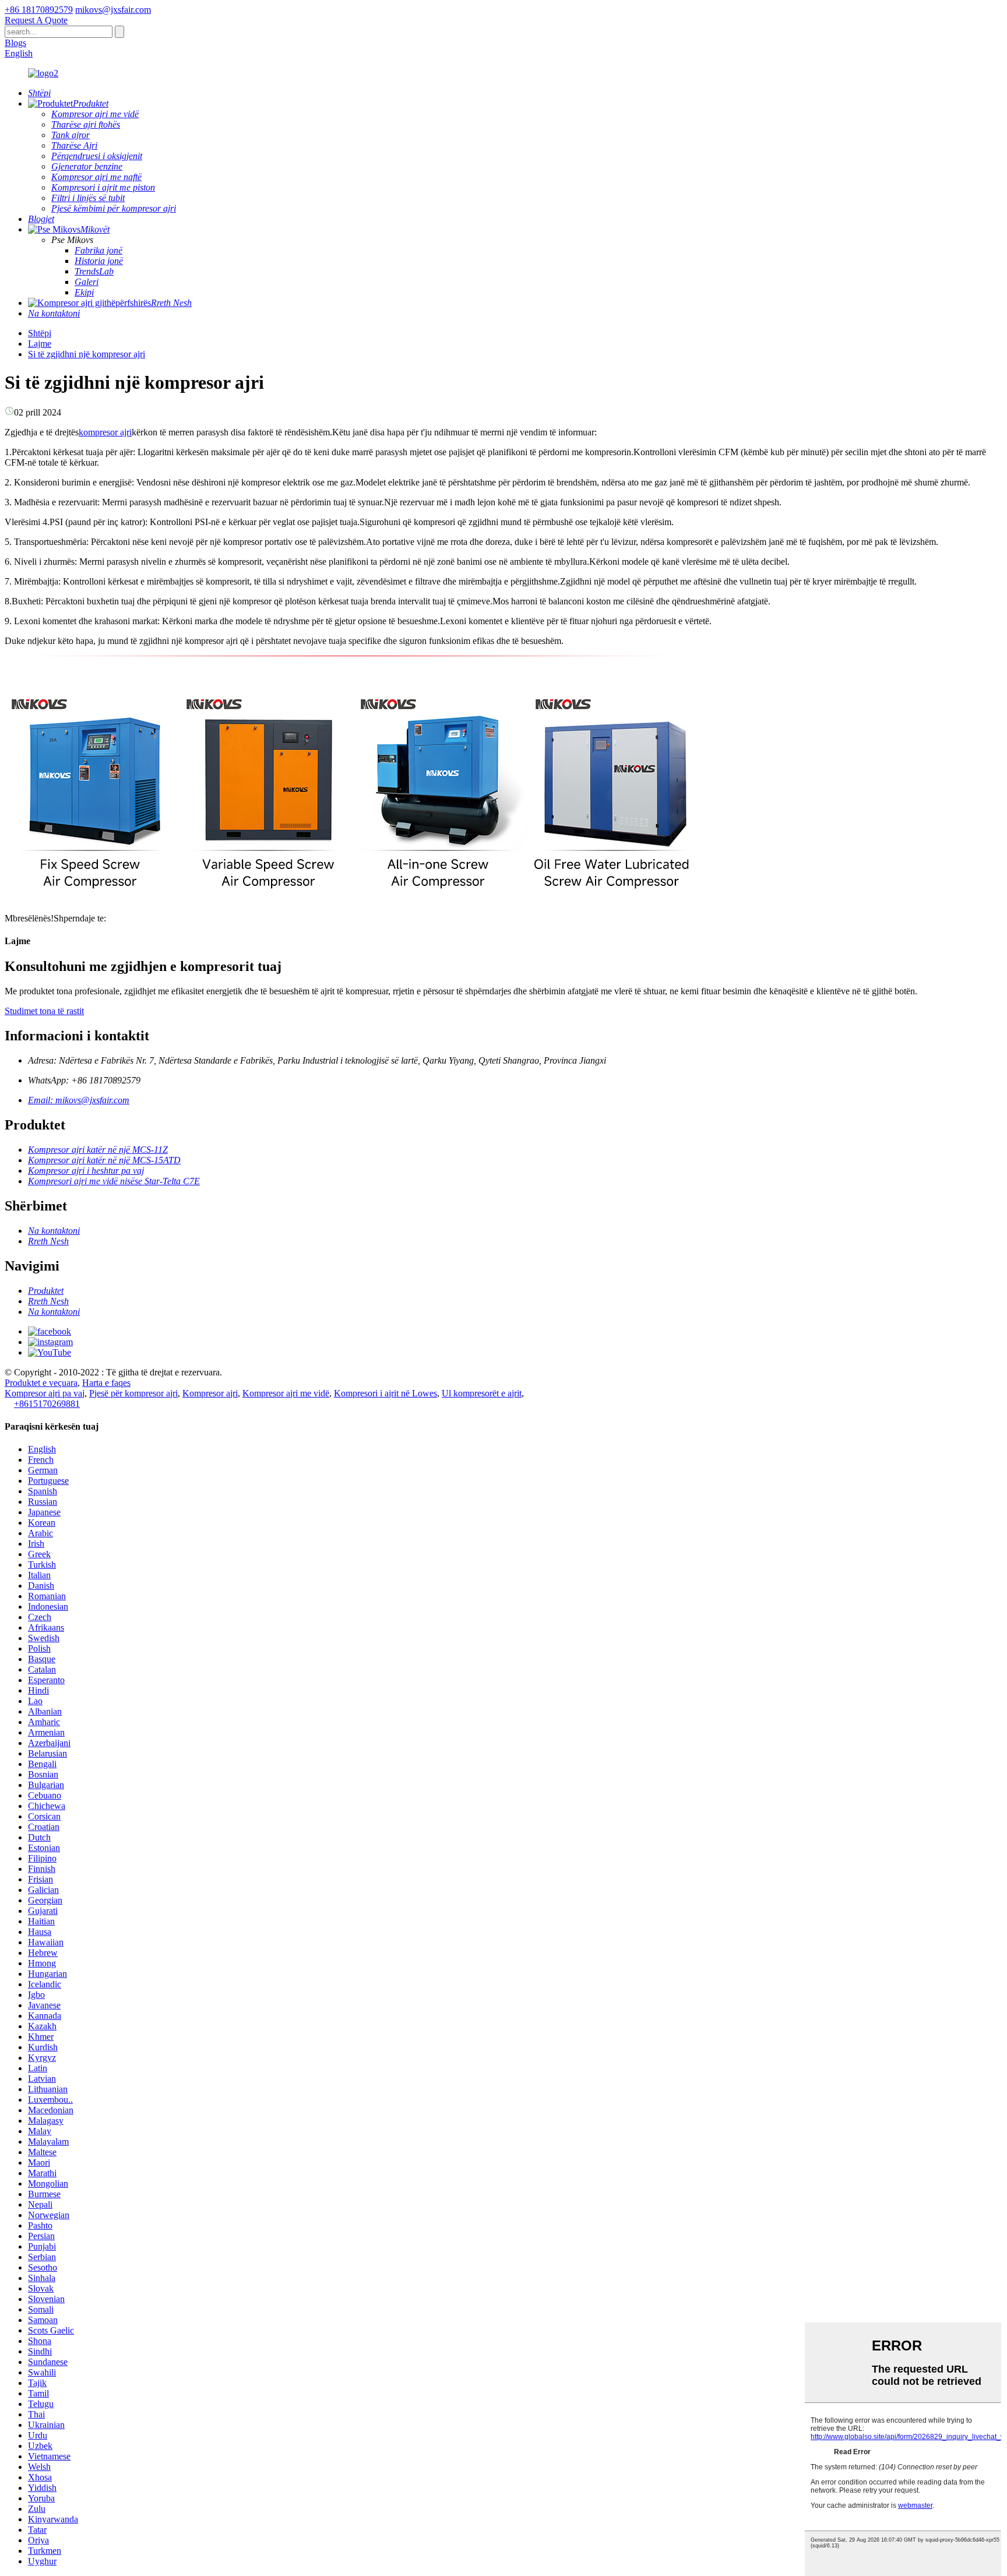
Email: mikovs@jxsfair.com (79, 1100)
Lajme (40, 344)
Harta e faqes (106, 1383)
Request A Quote (36, 20)
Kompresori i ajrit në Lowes (385, 1393)
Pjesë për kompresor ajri (133, 1393)
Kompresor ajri (210, 1393)
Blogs (15, 43)
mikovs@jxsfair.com (113, 10)
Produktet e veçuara (41, 1383)
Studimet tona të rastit (44, 1011)
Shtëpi (40, 333)
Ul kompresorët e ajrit (482, 1393)
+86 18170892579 (39, 10)
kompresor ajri (105, 432)
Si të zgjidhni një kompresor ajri (87, 354)
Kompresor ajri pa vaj (45, 1393)
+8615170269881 (47, 1404)
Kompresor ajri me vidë (286, 1393)
